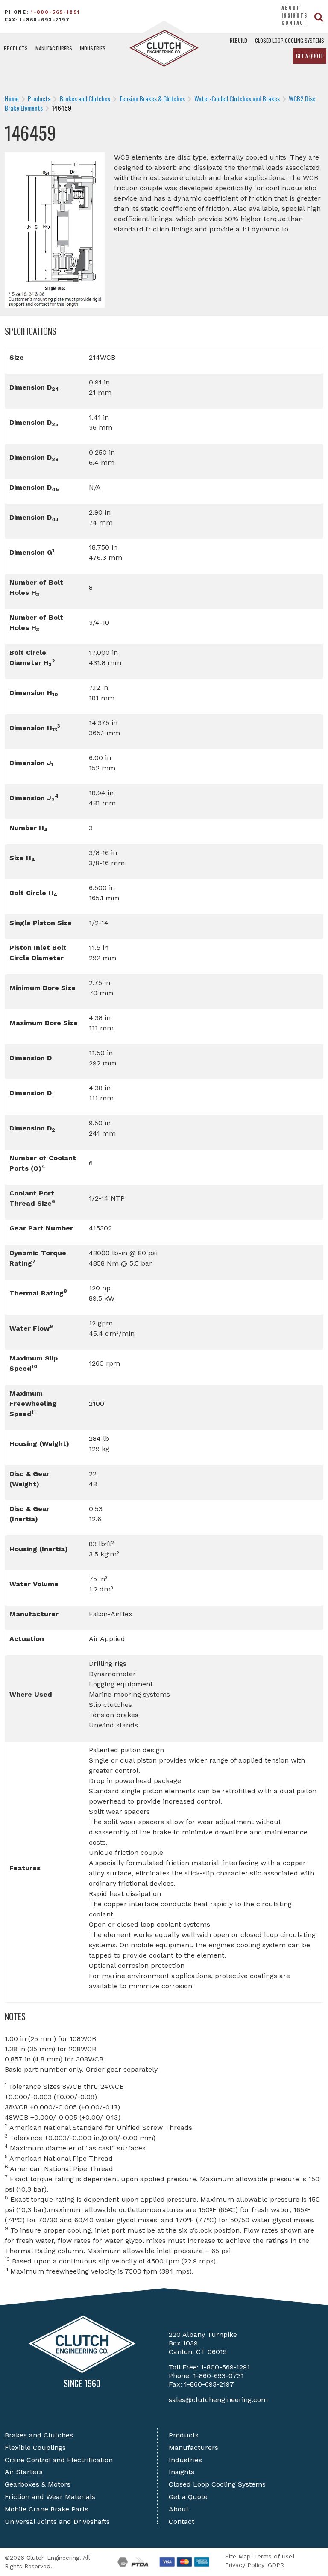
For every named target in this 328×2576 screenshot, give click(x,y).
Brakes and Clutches (39, 2435)
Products (16, 48)
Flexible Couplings (35, 2447)
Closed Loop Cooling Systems (290, 40)
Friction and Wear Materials (50, 2497)
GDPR (276, 2565)
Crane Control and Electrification (59, 2460)
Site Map (238, 2556)
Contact (294, 23)
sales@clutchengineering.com (218, 2400)
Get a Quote (310, 56)
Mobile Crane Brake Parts (47, 2509)
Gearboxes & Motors (38, 2484)
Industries (93, 48)
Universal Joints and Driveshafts (57, 2521)
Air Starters (24, 2472)
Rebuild (239, 40)
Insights (294, 15)
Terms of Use (273, 2556)
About (291, 8)
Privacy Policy (245, 2565)
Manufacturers (54, 48)
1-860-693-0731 (218, 2376)
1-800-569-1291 (56, 12)
